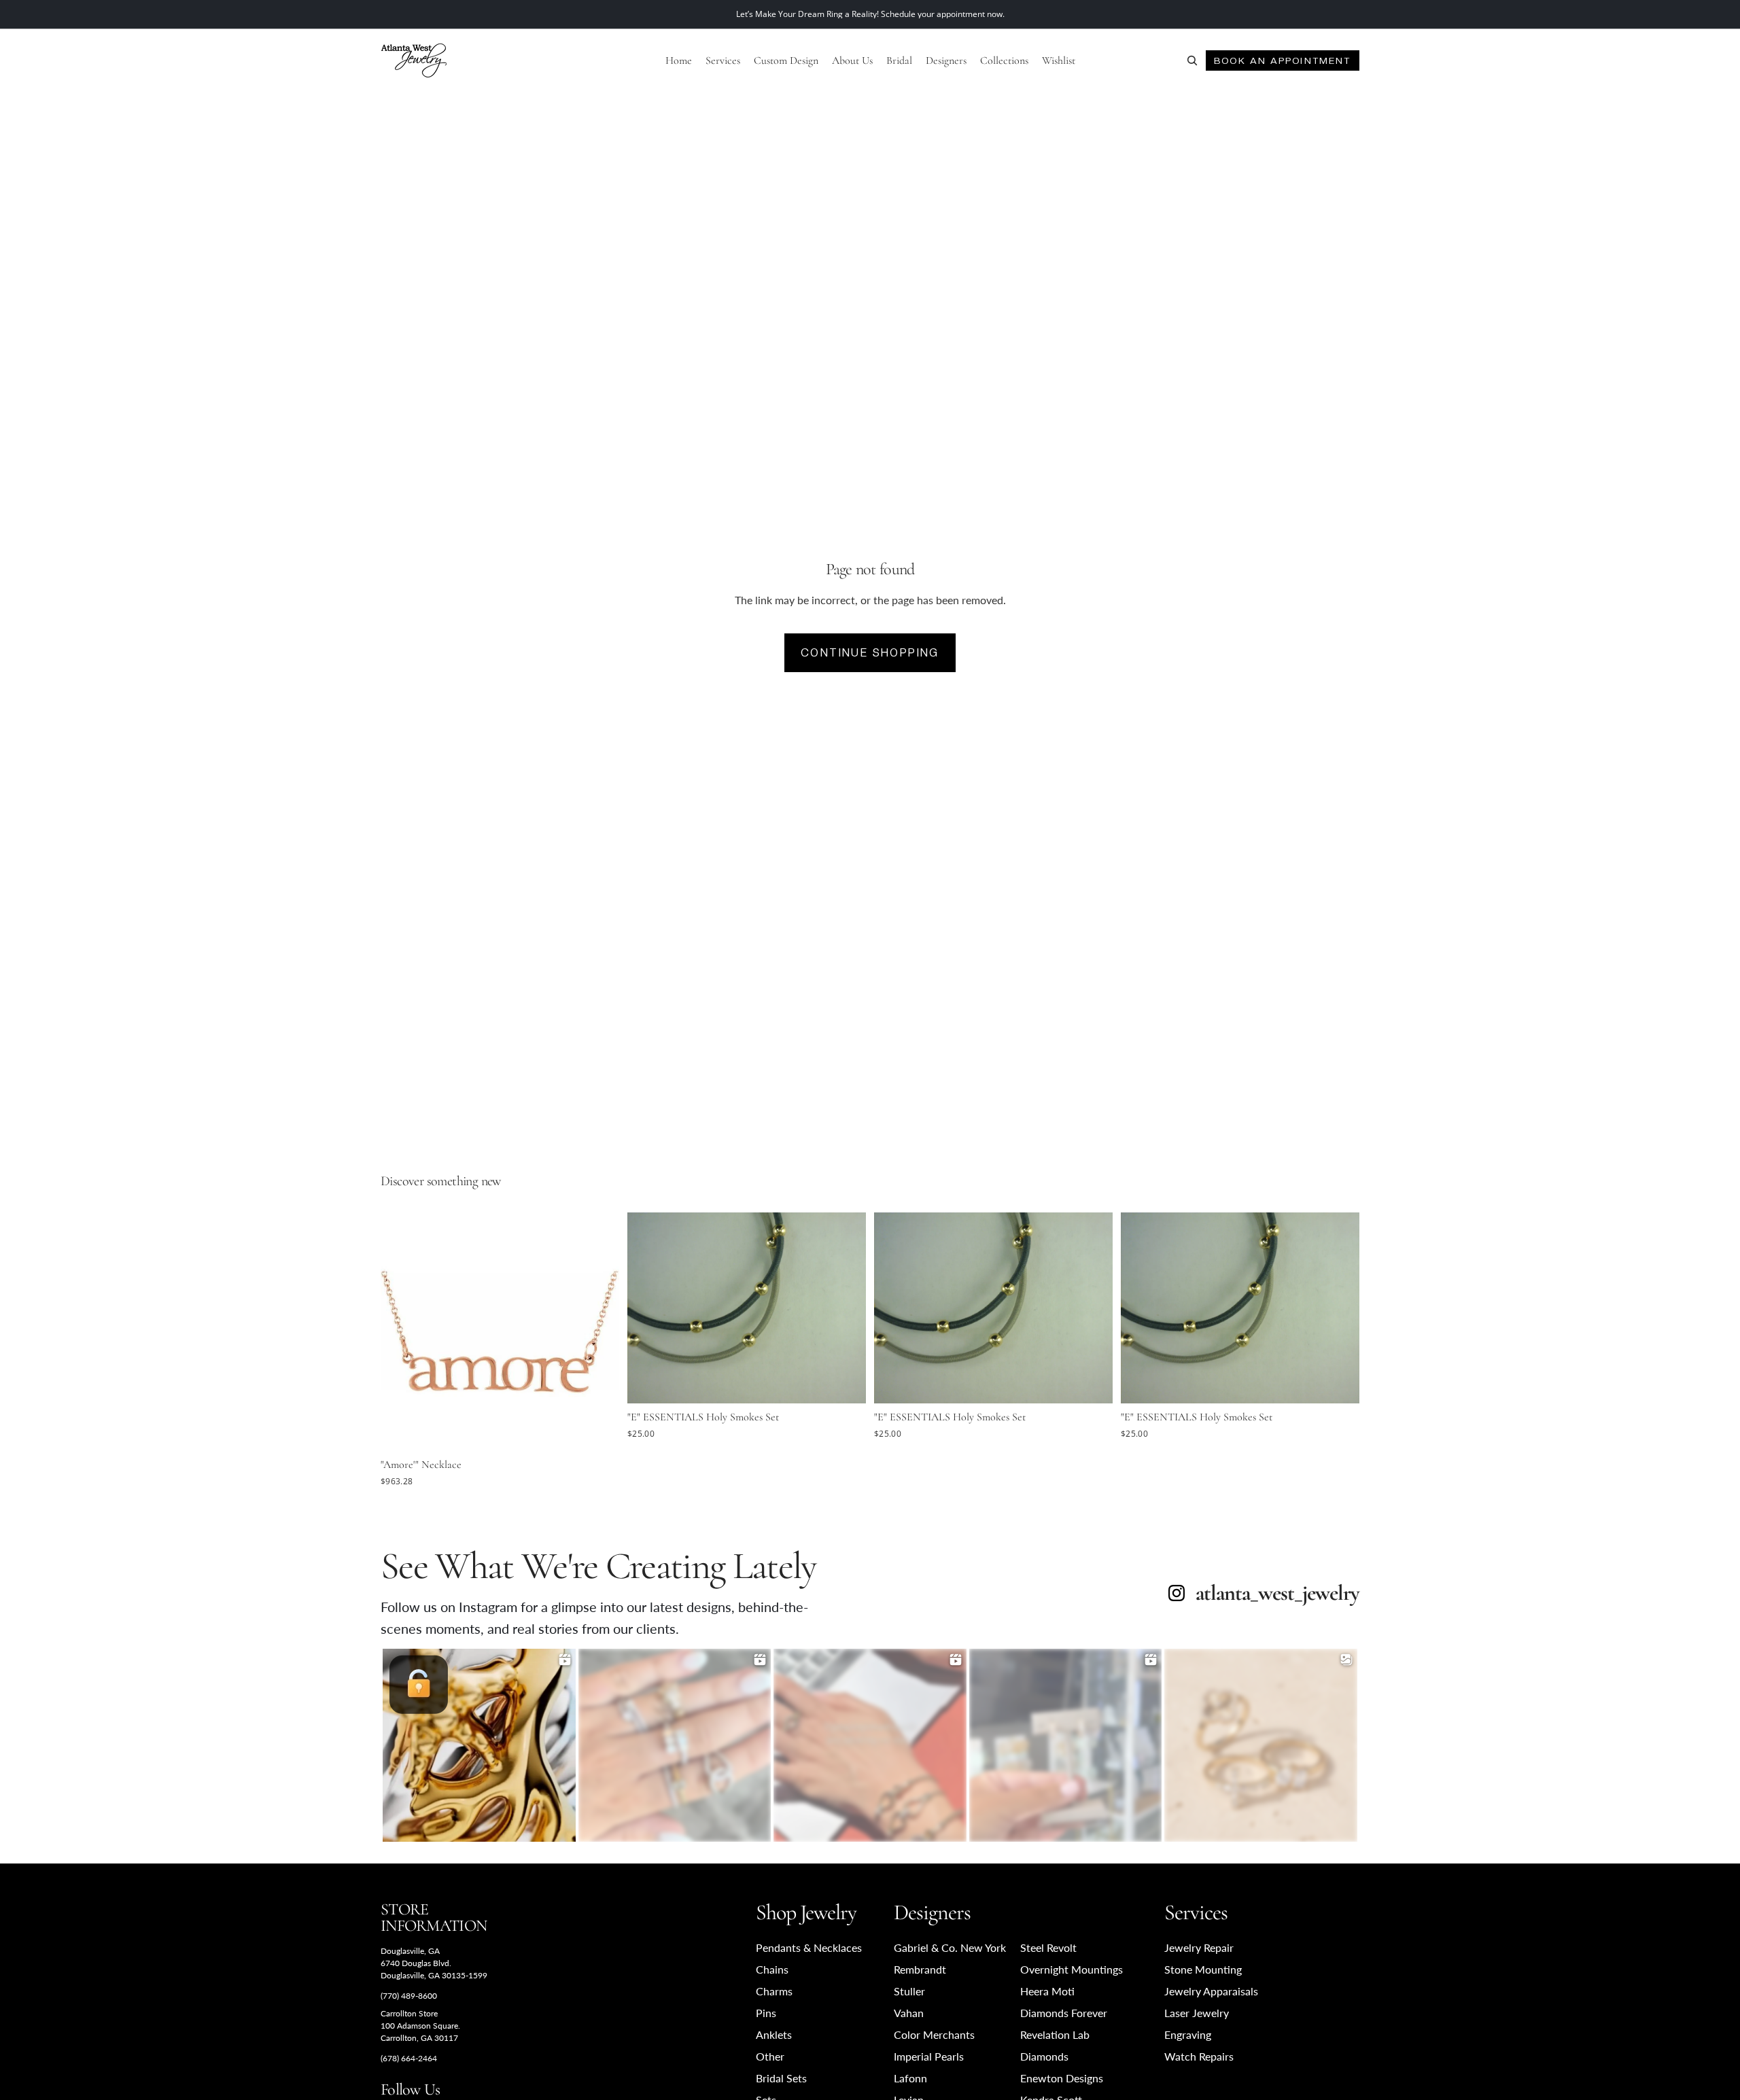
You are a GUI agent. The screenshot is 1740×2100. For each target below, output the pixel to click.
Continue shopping (870, 653)
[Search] (1192, 60)
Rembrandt (920, 1969)
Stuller (909, 1991)
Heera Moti (1047, 1991)
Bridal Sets (781, 2078)
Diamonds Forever (1064, 2013)
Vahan (909, 2013)
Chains (772, 1969)
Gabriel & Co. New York (950, 1947)
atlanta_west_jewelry (1277, 1593)
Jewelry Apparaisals (1211, 1991)
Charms (774, 1991)
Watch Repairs (1199, 2056)
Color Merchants (934, 2034)
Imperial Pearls (929, 2056)
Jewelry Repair (1199, 1947)
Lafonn (910, 2078)
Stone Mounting (1203, 1969)
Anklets (774, 2034)
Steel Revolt (1048, 1947)
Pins (766, 2013)
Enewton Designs (1062, 2078)
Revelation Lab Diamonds (1055, 2045)
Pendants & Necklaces (809, 1947)
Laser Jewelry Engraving (1197, 2024)
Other (770, 2056)
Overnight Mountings (1072, 1969)
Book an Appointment (1282, 60)
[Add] (598, 1431)
